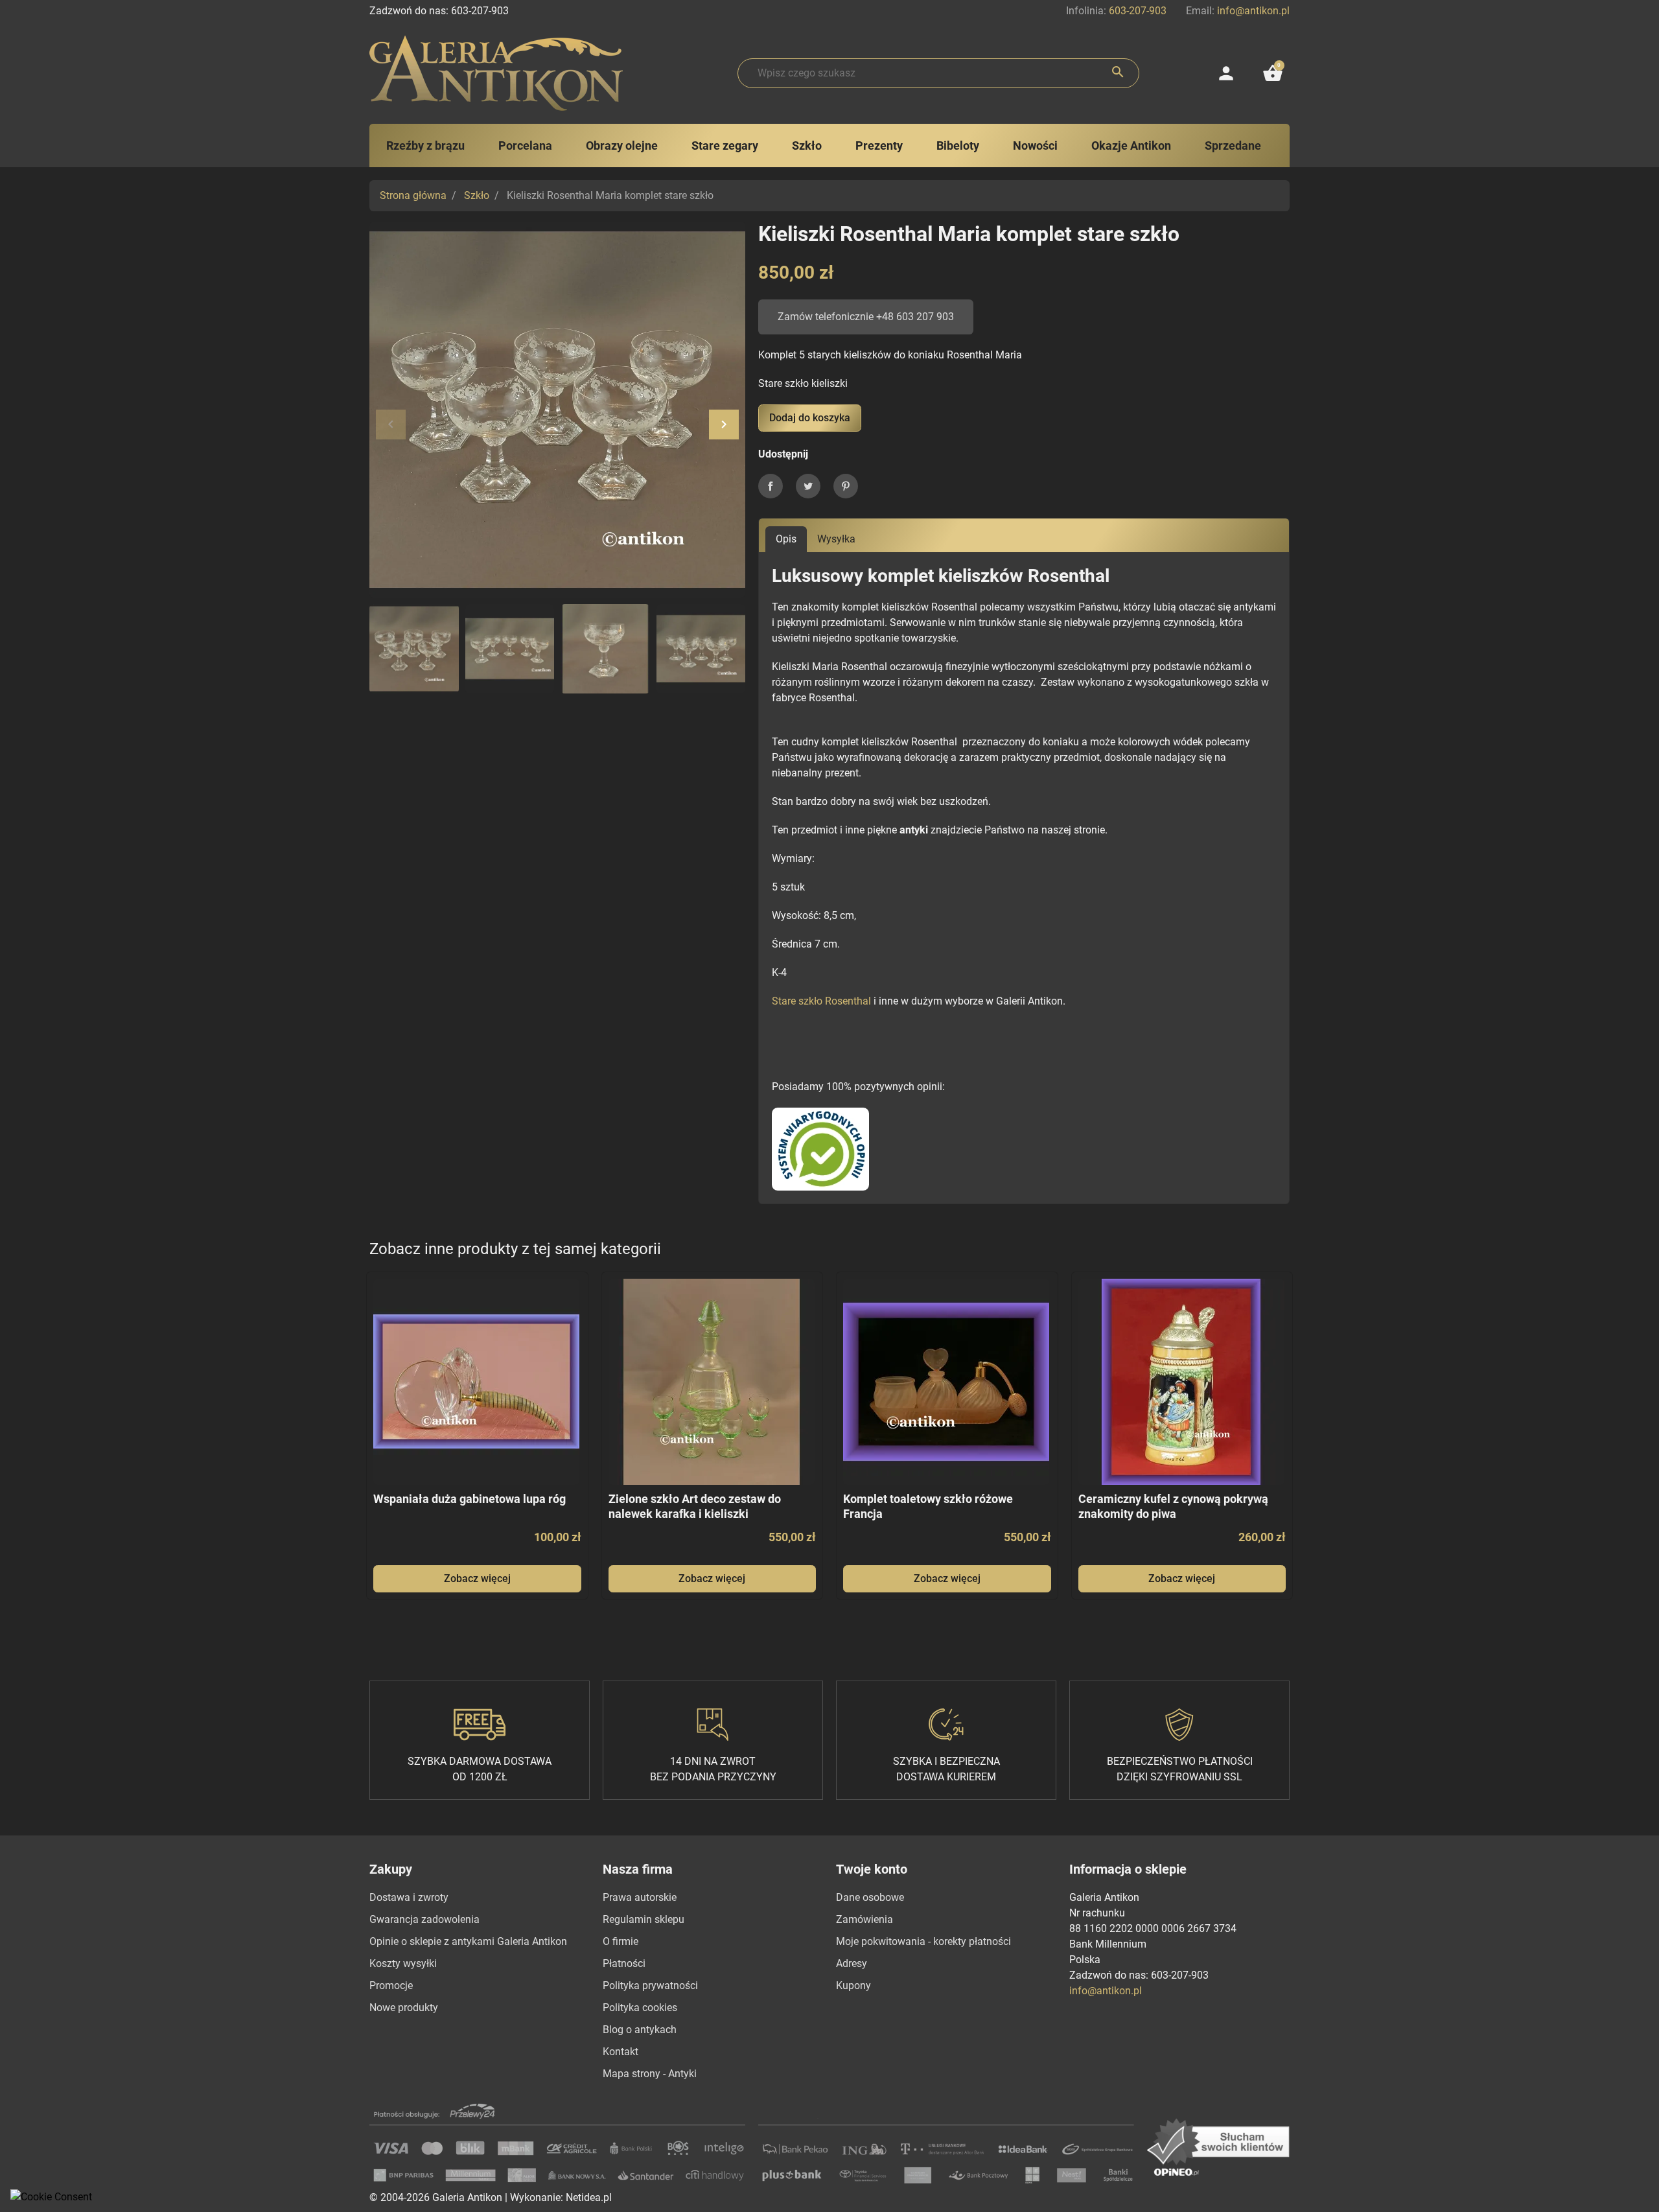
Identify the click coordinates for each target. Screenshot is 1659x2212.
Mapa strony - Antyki (650, 2074)
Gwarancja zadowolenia (424, 1919)
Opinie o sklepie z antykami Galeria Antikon (468, 1941)
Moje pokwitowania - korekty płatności (923, 1941)
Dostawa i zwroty (409, 1897)
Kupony (853, 1985)
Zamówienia (864, 1919)
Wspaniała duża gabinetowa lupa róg (470, 1499)
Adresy (852, 1963)
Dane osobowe (870, 1897)
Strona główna (413, 195)
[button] (1273, 73)
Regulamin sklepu (644, 1919)
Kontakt (621, 2052)
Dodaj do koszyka (810, 418)
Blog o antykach (640, 2030)
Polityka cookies (640, 2008)
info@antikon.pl (1253, 11)
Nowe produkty (404, 2008)
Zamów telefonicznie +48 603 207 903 (866, 317)
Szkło (477, 195)
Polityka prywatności (650, 1985)
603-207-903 (1138, 11)
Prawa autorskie (640, 1897)
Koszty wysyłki (403, 1963)
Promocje (391, 1985)
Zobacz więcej (477, 1578)
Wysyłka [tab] (836, 539)
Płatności (624, 1963)
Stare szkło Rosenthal (821, 1001)
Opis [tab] (786, 539)
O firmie (621, 1941)
